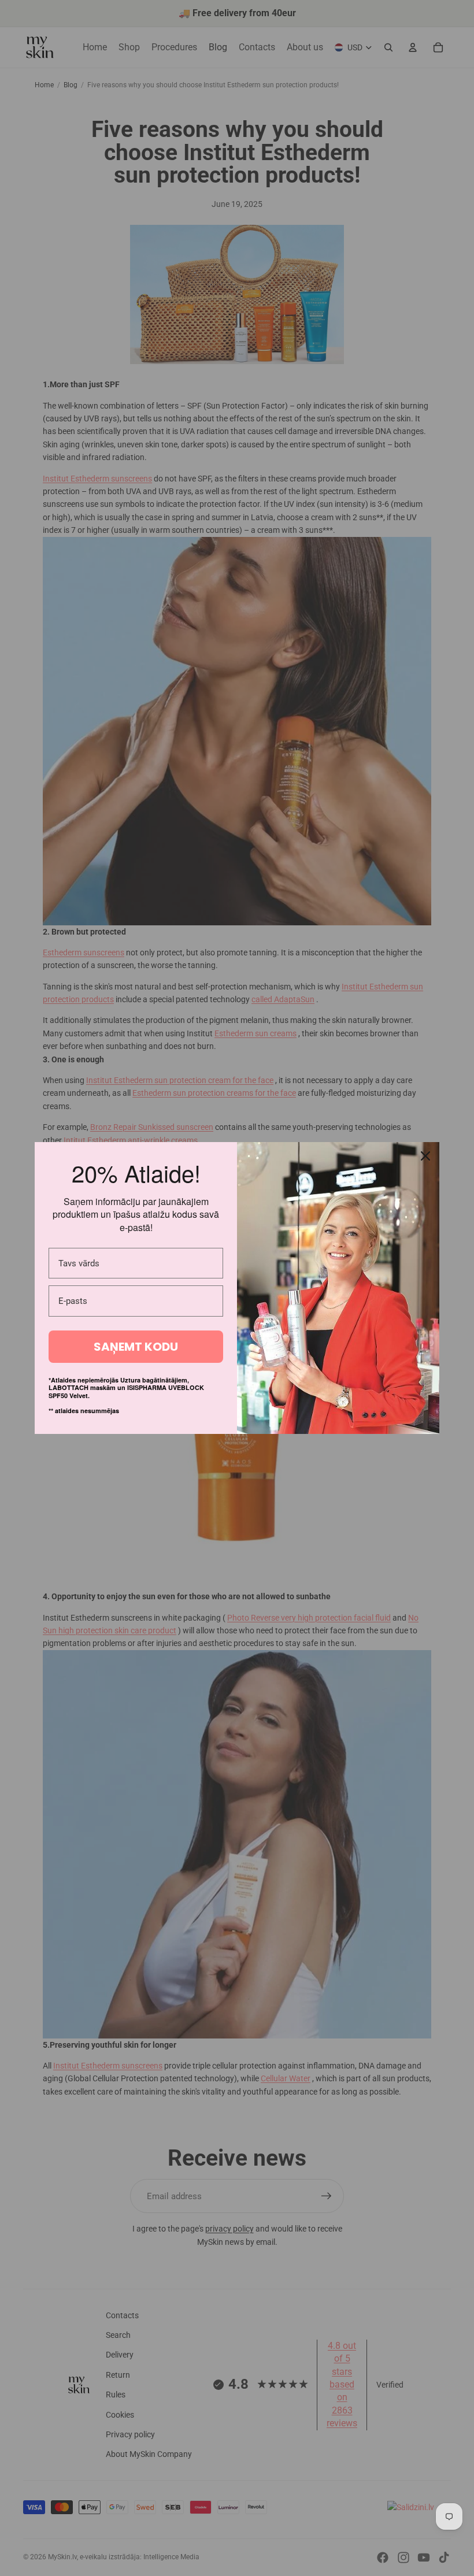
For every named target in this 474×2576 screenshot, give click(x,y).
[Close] (425, 1156)
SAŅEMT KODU (136, 1347)
